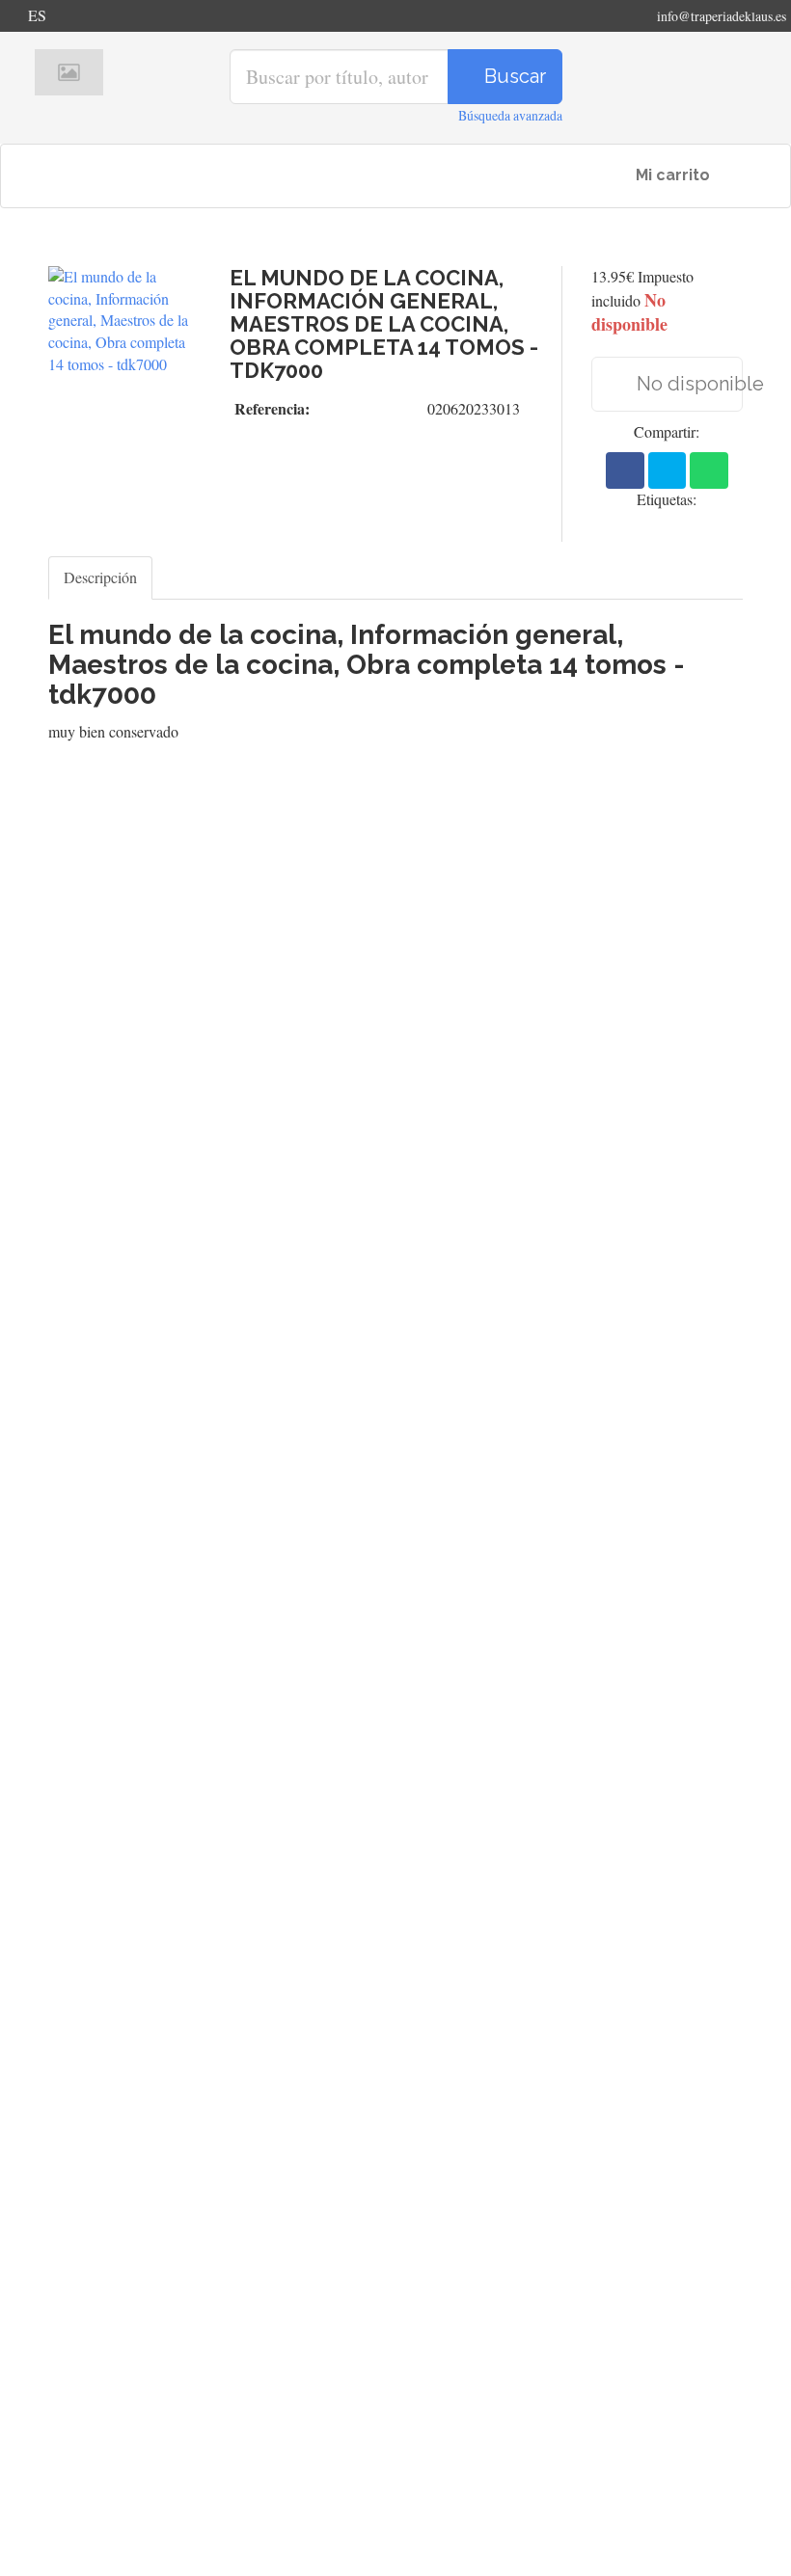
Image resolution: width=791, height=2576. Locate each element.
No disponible (688, 384)
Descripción (100, 577)
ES (37, 15)
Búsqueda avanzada (510, 115)
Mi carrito (671, 175)
